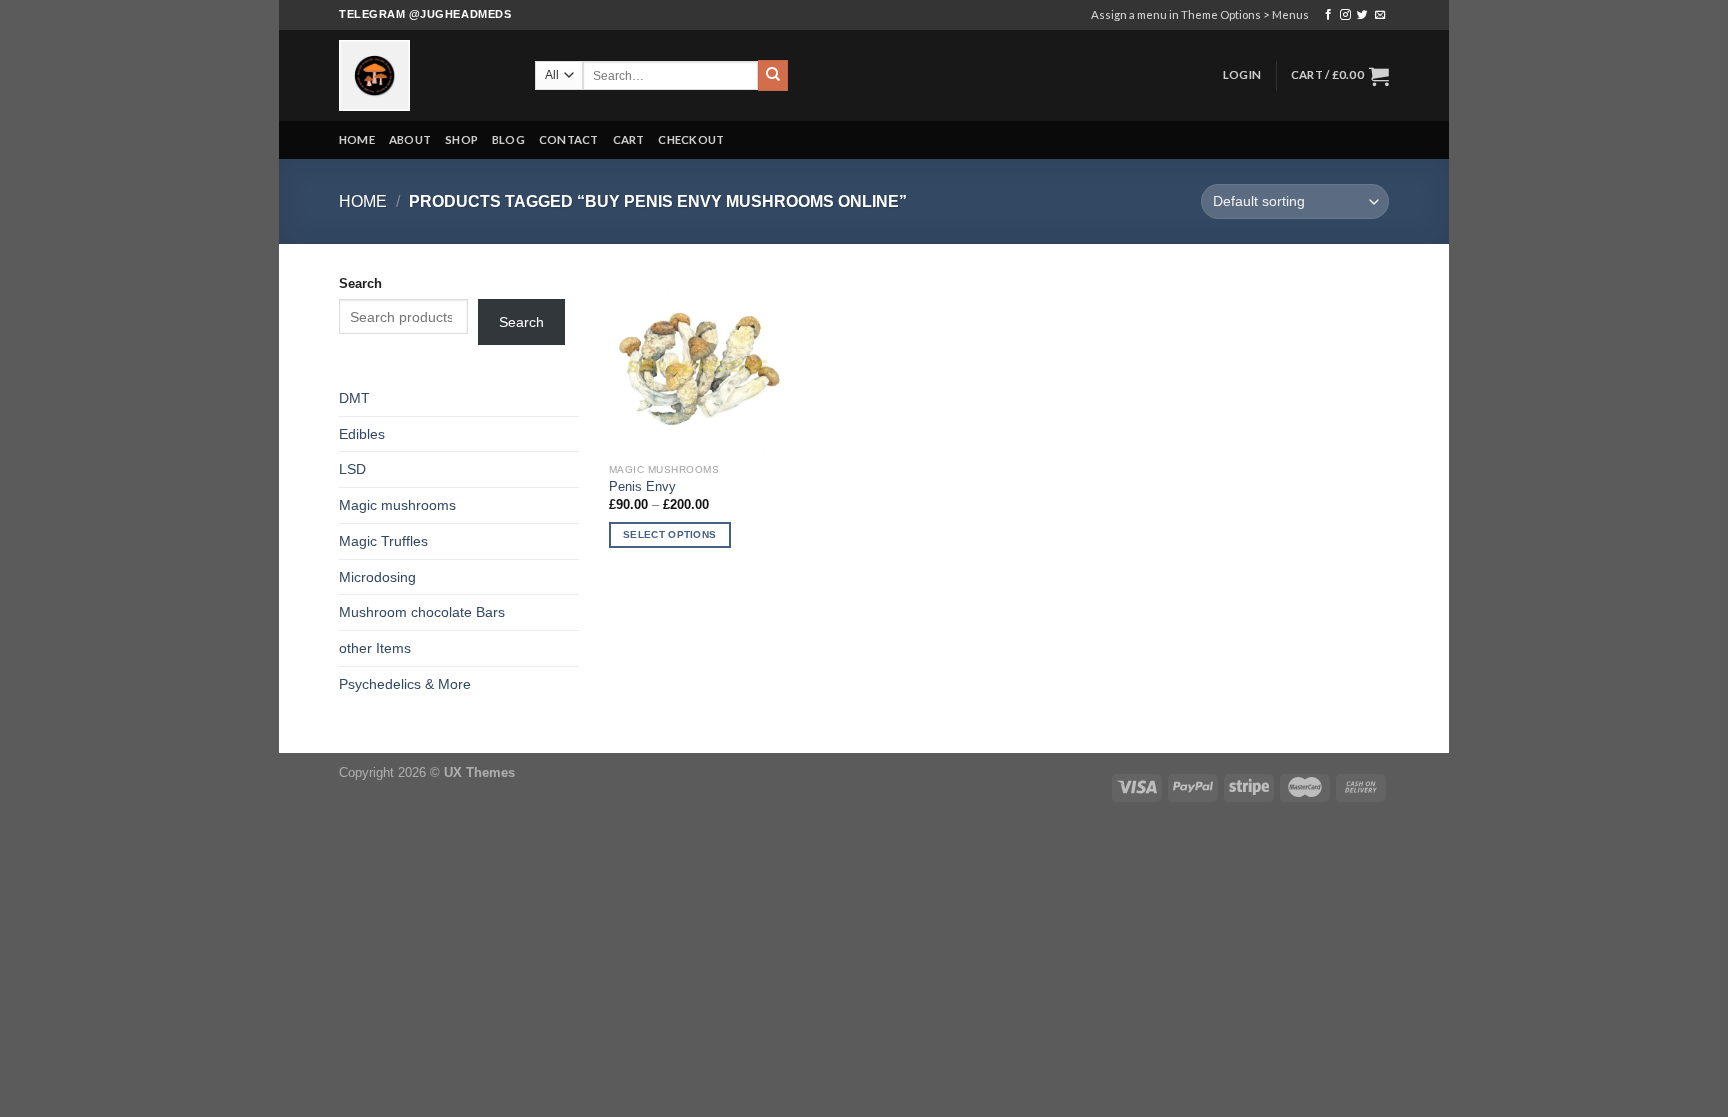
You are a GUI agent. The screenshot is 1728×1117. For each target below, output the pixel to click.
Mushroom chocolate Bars (422, 612)
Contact (569, 139)
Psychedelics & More (405, 684)
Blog (508, 139)
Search (360, 283)
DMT (354, 398)
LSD (352, 469)
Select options (669, 534)
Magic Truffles (383, 541)
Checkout (691, 139)
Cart (629, 139)
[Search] (773, 75)
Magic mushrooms (397, 505)
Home (357, 139)
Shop (461, 139)
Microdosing (377, 577)
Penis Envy (642, 486)
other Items (375, 648)
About (410, 139)
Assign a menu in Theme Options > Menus (1200, 14)
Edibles (362, 434)
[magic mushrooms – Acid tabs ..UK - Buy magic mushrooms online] (422, 75)
